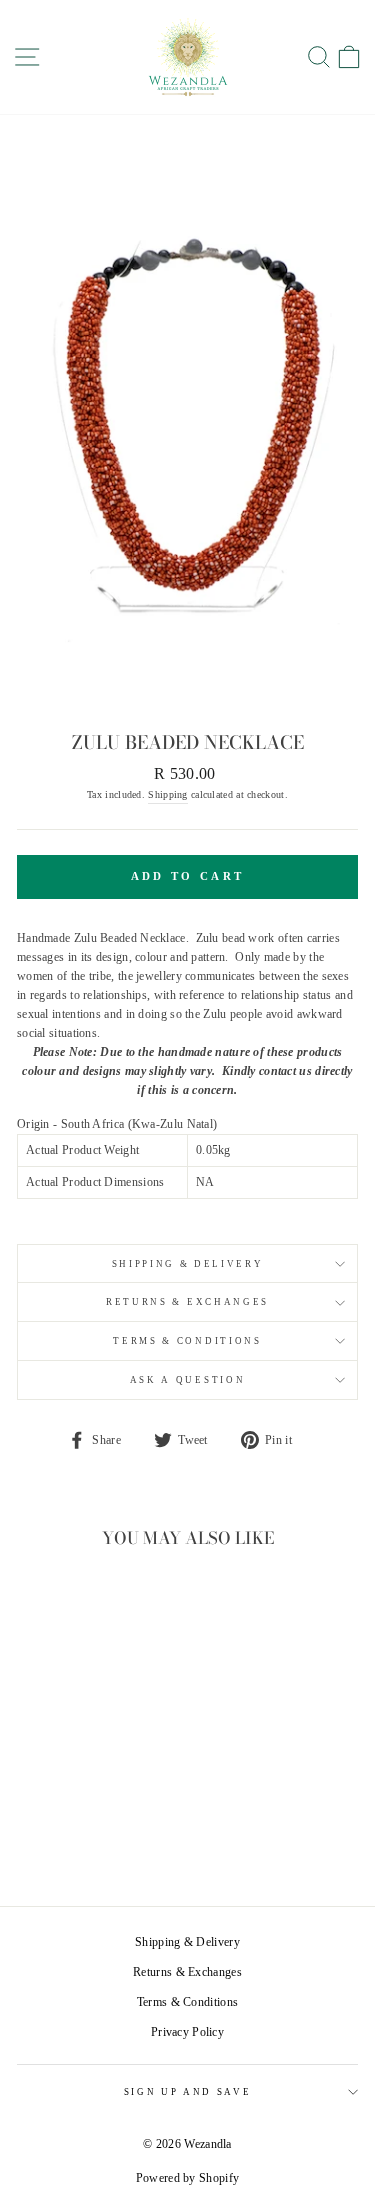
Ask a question (188, 1380)
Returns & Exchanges (187, 1302)
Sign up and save (188, 2092)
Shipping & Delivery (188, 1264)
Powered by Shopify (187, 2178)
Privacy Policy (187, 2032)
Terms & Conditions (187, 1341)
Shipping (167, 794)
